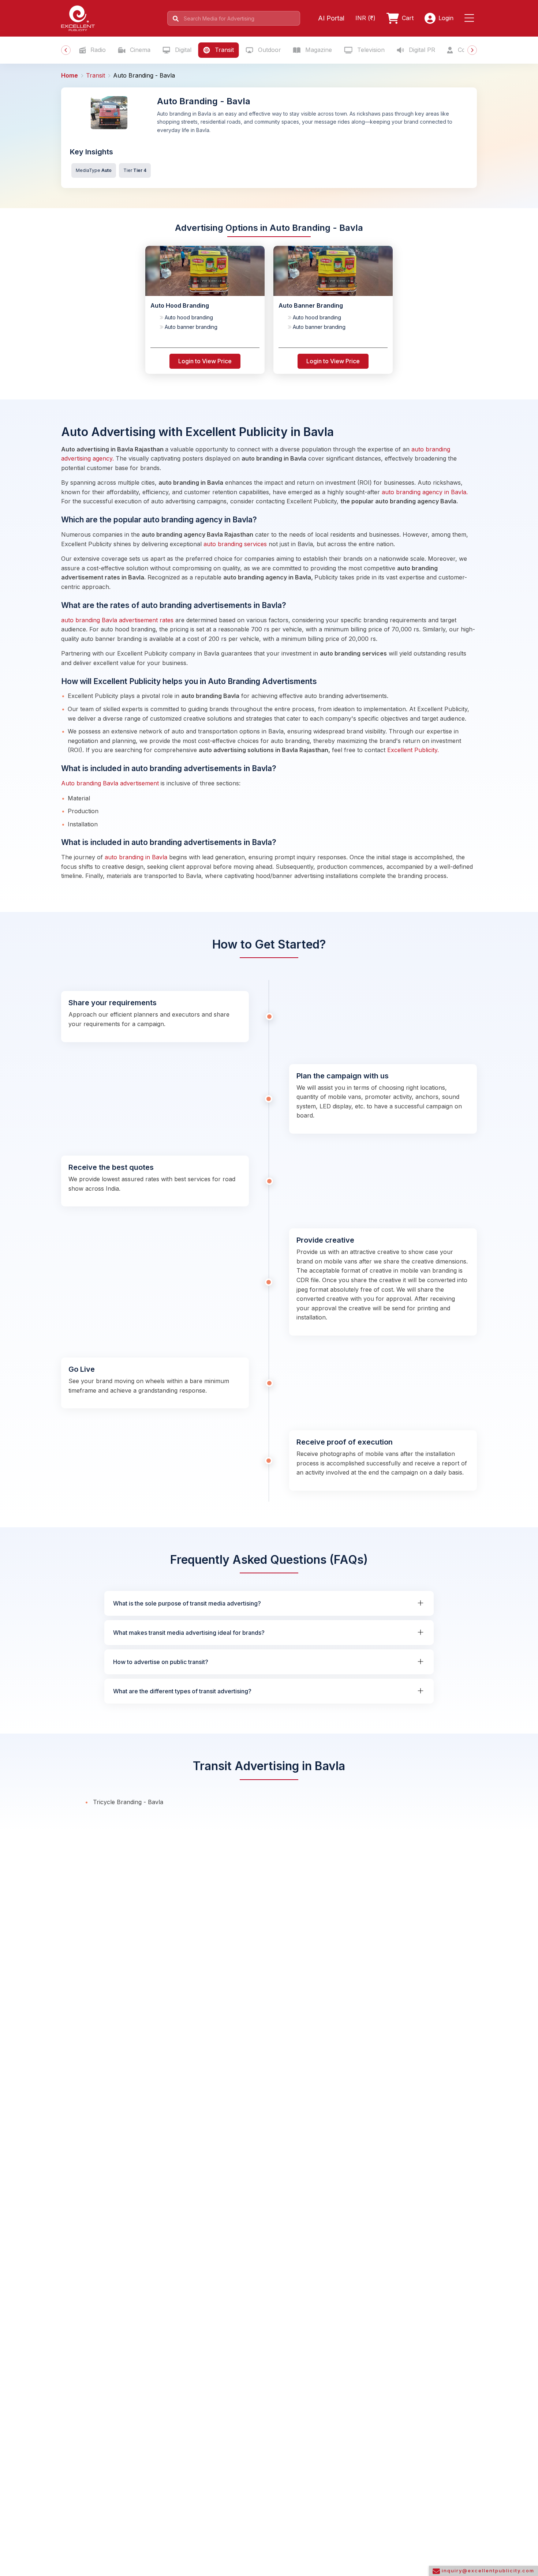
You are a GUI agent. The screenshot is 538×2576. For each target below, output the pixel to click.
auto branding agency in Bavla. (425, 492)
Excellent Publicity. (413, 750)
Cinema (139, 50)
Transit (223, 50)
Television (370, 50)
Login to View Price (205, 361)
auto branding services (235, 544)
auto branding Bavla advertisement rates (117, 620)
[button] (471, 18)
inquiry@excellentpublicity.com (487, 2571)
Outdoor (269, 50)
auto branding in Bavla (137, 857)
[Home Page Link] (78, 18)
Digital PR (421, 50)
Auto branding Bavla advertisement (110, 783)
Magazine (318, 50)
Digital (182, 50)
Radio (97, 50)
